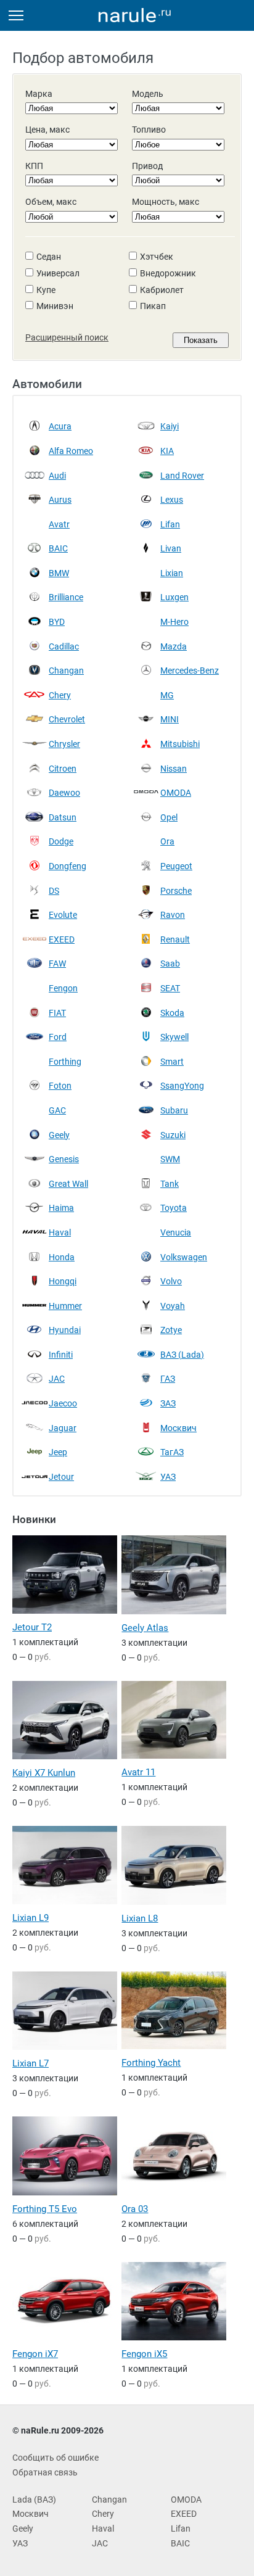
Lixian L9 (31, 1918)
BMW (59, 573)
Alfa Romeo (71, 451)
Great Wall (68, 1184)
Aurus (60, 500)
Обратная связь (45, 2472)
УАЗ (168, 1477)
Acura (60, 426)
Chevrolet (67, 719)
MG (167, 695)
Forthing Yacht (151, 2063)
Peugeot (176, 866)
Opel (169, 817)
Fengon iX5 (144, 2354)
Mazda (174, 646)
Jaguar (63, 1428)
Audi (57, 476)
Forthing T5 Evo (45, 2209)
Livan (171, 548)
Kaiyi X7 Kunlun (44, 1773)
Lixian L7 (31, 2063)
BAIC (58, 548)
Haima (61, 1208)
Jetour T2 (32, 1627)
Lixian (172, 573)
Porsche (176, 891)
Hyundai (65, 1330)
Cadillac (64, 646)
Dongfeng (68, 866)
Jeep (58, 1452)
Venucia (176, 1232)
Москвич (178, 1428)
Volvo (171, 1281)
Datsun (63, 817)
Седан (49, 257)
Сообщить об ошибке (55, 2458)
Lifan (170, 524)
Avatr (59, 524)
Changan (66, 671)
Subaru (174, 1110)
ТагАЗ (172, 1452)
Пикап (153, 306)
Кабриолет (162, 290)
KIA (167, 451)
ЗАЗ (168, 1403)
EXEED (62, 939)
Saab (170, 964)
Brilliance (66, 597)
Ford (58, 1037)
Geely (59, 1135)
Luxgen (174, 597)
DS (54, 891)
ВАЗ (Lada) (182, 1355)
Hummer (65, 1306)
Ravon (173, 915)
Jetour (61, 1477)
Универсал (58, 273)
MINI (170, 719)
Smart (172, 1062)
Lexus (172, 500)
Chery (60, 695)
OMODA (176, 793)
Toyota (174, 1208)
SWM (170, 1159)
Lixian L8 (140, 1918)
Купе (46, 290)
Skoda (172, 1013)
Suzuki (173, 1135)
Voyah (173, 1306)
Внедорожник (168, 273)
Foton (60, 1086)
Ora (167, 841)
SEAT (170, 988)
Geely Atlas (145, 1628)
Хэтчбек (157, 257)
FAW (57, 964)
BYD (57, 622)
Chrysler (64, 744)
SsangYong (182, 1086)
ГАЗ (168, 1379)
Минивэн (55, 306)
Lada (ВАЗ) (34, 2500)
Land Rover (182, 476)
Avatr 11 (138, 1772)
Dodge (61, 841)
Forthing (65, 1062)
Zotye (171, 1330)
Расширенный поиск (67, 337)
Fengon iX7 (35, 2354)
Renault (175, 939)
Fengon (63, 988)
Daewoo (64, 793)
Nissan (174, 769)
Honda (62, 1257)
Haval (60, 1232)
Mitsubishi (180, 744)
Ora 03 (135, 2209)
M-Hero (174, 622)
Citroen (63, 769)
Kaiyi (170, 426)
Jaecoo (63, 1403)
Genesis (64, 1159)
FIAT (57, 1013)
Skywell (174, 1037)
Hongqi (63, 1281)
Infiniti (61, 1355)
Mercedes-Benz (190, 671)
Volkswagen (184, 1257)
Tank (170, 1184)
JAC (57, 1379)
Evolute (63, 915)
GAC (57, 1110)
